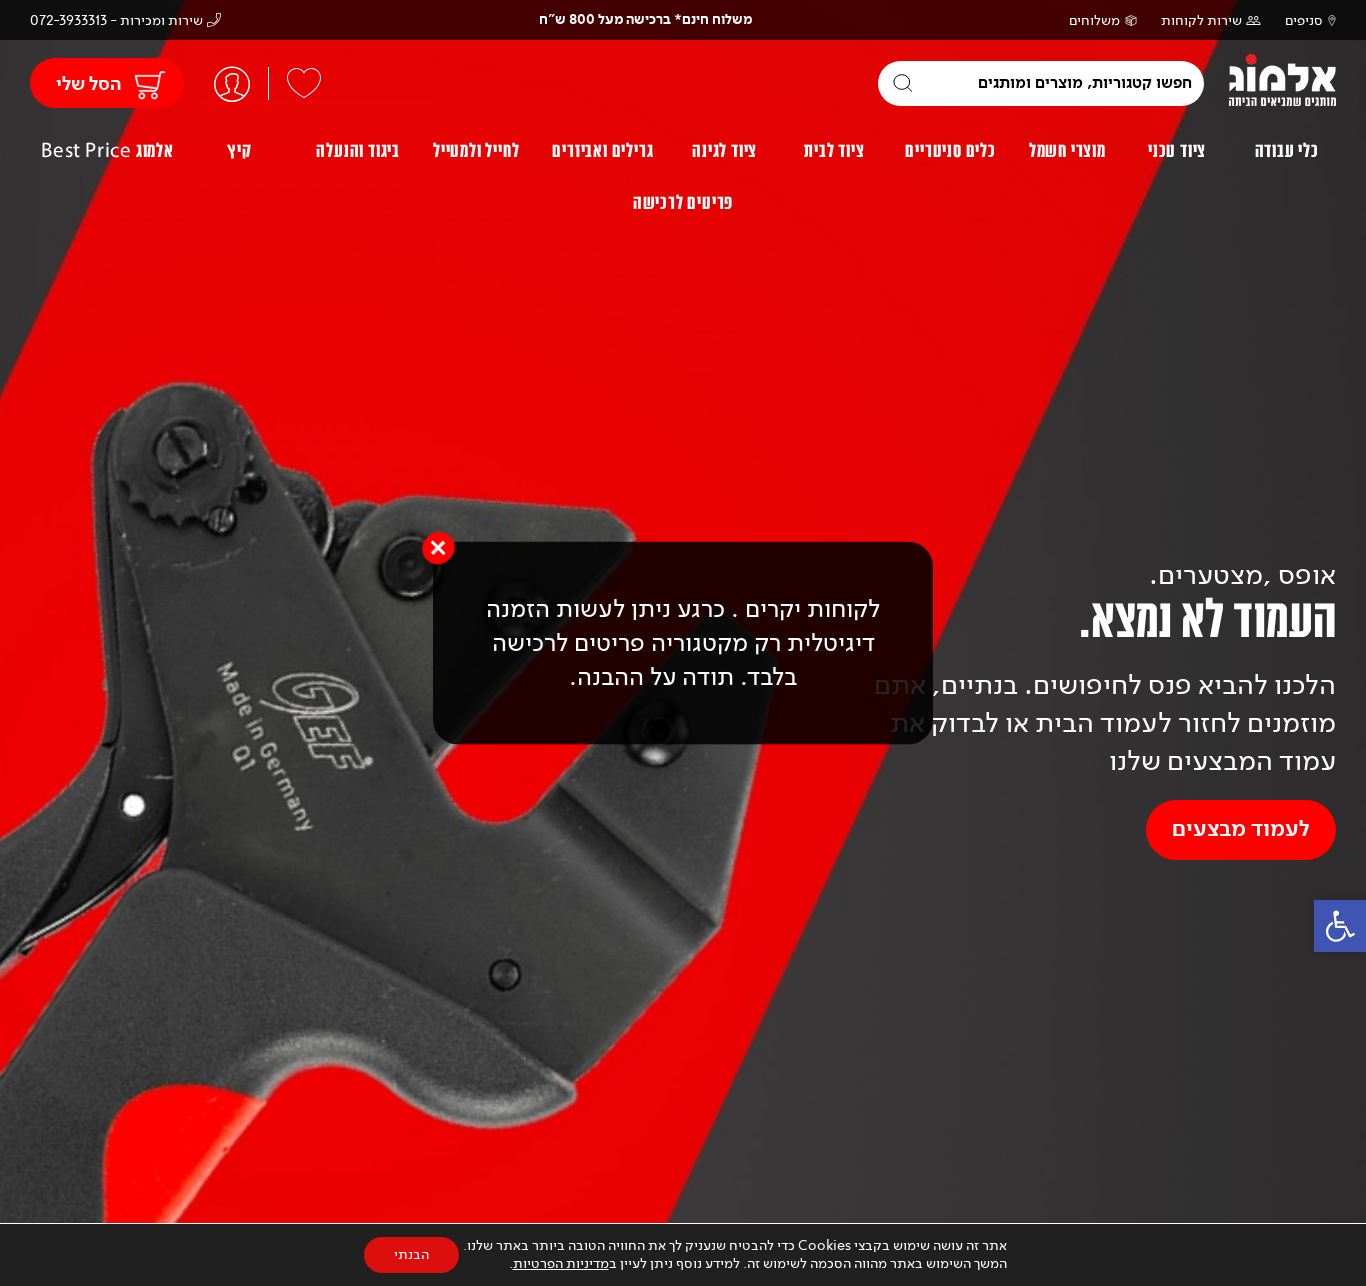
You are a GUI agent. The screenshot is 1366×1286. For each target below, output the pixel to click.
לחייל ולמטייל (476, 151)
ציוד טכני (1177, 151)
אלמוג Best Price (107, 151)
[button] (1340, 926)
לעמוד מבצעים (1241, 829)
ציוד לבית (834, 151)
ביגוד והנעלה (358, 151)
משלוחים (1094, 20)
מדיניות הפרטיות (561, 1263)
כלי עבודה (1287, 151)
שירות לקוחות (1201, 20)
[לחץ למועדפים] (304, 83)
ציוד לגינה (724, 151)
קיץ (239, 151)
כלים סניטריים (950, 151)
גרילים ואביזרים (602, 151)
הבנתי (411, 1254)
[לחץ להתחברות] (232, 83)
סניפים (1304, 20)
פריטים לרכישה (683, 203)
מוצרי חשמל (1067, 151)
